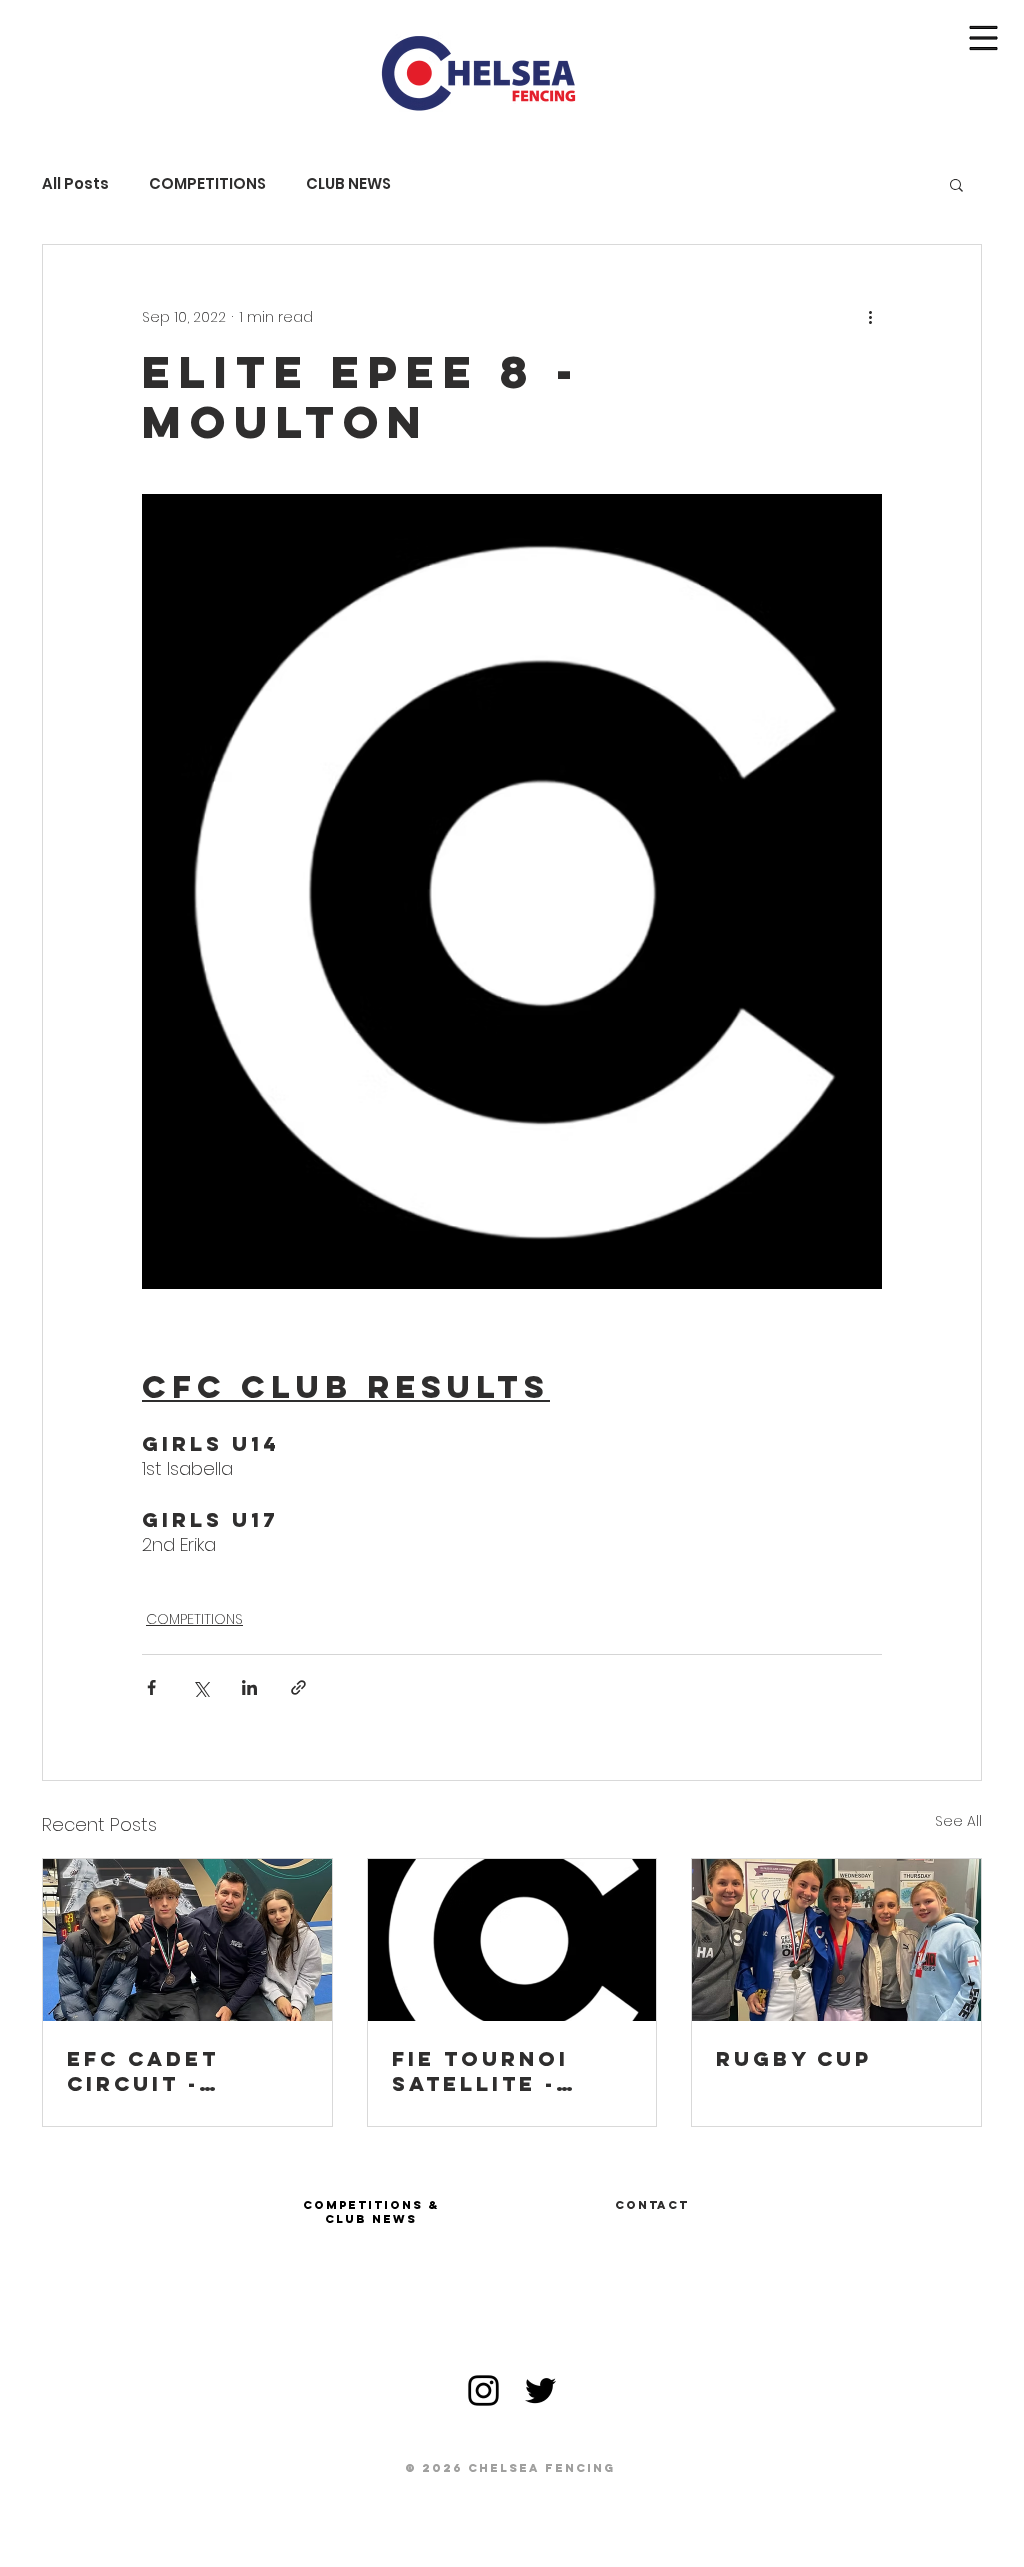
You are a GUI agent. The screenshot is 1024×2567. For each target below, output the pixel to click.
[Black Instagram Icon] (483, 2390)
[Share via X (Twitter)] (200, 1687)
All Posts (75, 184)
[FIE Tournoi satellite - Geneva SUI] (512, 1940)
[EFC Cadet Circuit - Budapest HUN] (187, 1940)
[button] (984, 38)
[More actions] (870, 317)
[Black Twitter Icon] (540, 2390)
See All (958, 1821)
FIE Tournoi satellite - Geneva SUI (480, 2071)
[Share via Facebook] (151, 1687)
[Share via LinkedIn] (249, 1687)
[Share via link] (298, 1687)
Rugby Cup (794, 2058)
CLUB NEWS (348, 184)
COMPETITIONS (207, 184)
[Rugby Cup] (836, 1940)
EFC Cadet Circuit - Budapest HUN (171, 2071)
